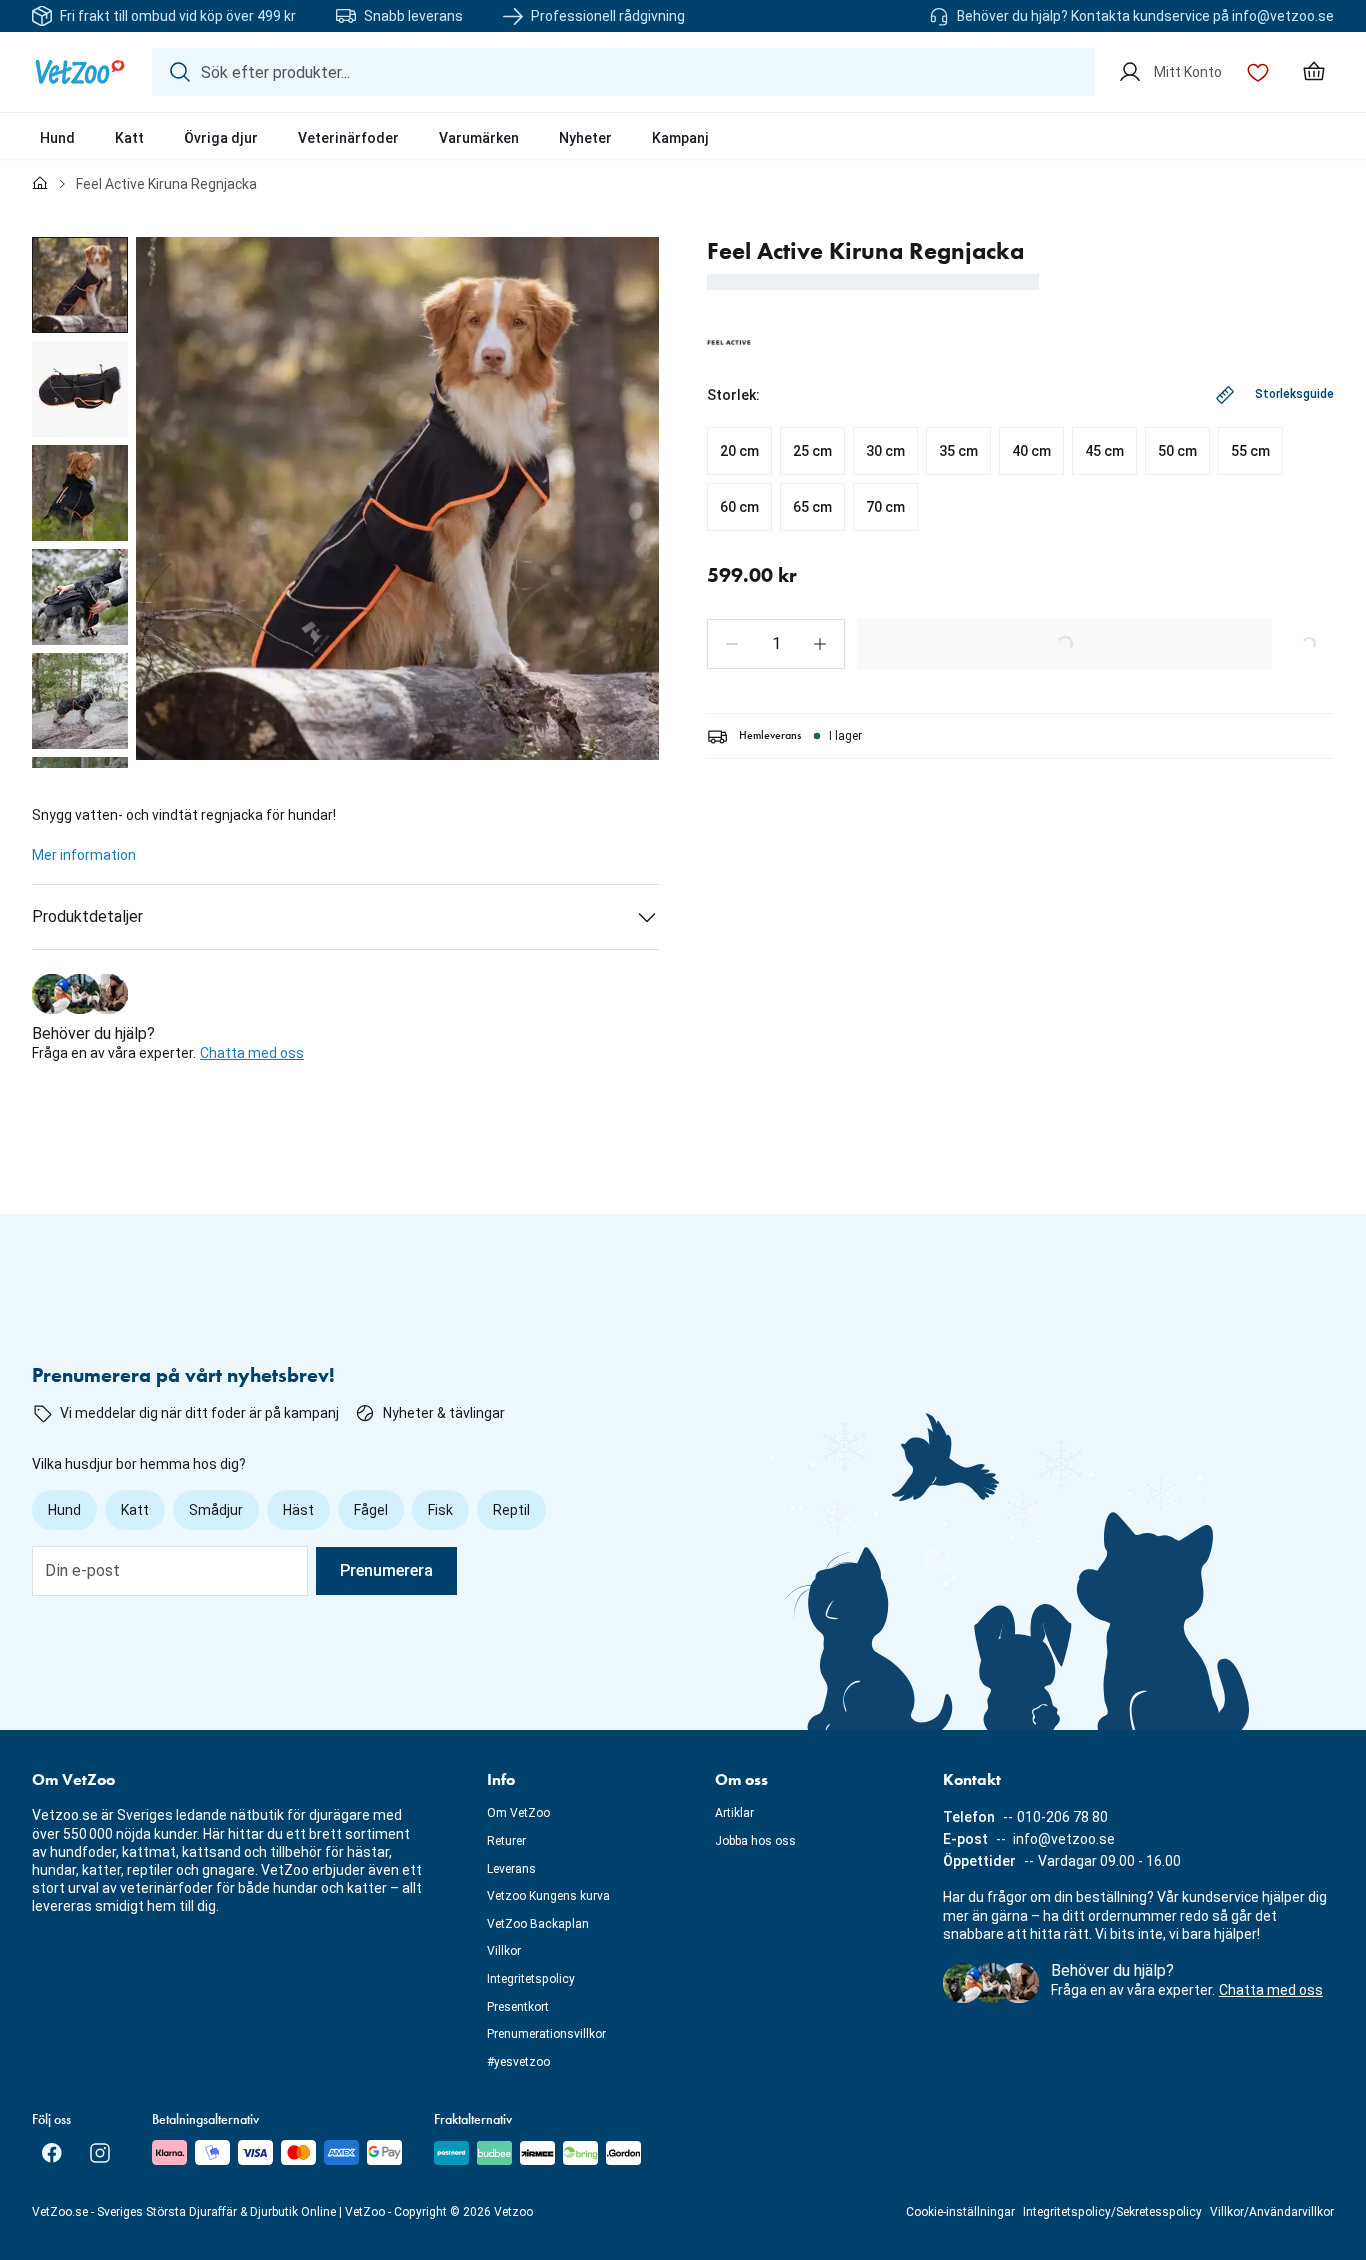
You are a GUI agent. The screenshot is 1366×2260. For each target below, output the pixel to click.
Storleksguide (1294, 394)
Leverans (511, 1869)
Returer (506, 1841)
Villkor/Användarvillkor (1272, 2212)
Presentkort (518, 2007)
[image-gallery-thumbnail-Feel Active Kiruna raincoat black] (80, 285)
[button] (732, 644)
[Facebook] (52, 2153)
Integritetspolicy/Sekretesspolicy (1112, 2212)
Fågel (371, 1510)
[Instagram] (100, 2153)
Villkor (504, 1951)
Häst (298, 1510)
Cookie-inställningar (960, 2212)
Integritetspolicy (531, 1979)
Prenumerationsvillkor (546, 2034)
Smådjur (216, 1510)
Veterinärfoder (348, 138)
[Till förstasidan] (40, 184)
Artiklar (734, 1813)
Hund (57, 138)
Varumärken (479, 138)
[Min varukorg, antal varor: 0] (1314, 72)
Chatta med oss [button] (252, 1053)
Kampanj (680, 138)
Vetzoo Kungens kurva (548, 1896)
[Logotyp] (80, 72)
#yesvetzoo (518, 2062)
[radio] (739, 451)
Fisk (440, 1510)
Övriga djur (221, 138)
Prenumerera (386, 1570)
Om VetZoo (518, 1813)
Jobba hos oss (755, 1841)
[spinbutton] (776, 644)
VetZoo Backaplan (538, 1924)
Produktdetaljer (87, 916)
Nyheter (585, 138)
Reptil (511, 1510)
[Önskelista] (1258, 72)
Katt (129, 138)
